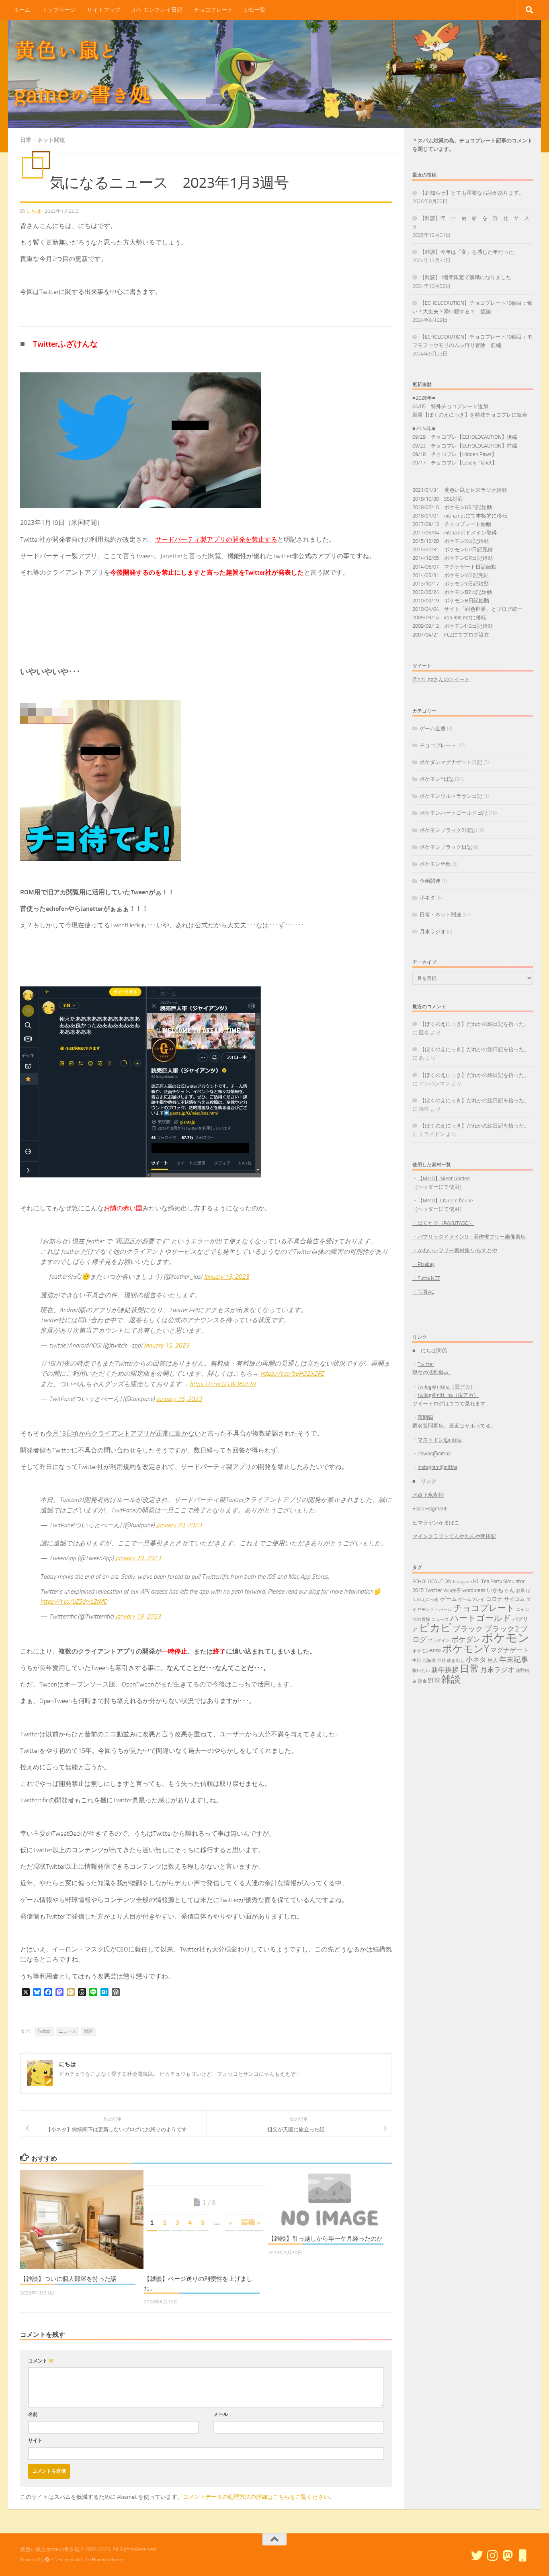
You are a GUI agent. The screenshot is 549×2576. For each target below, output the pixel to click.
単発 (441, 1661)
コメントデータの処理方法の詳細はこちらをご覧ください (256, 2497)
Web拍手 (452, 1591)
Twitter (44, 2031)
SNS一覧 (255, 10)
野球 (434, 1680)
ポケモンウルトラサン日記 (451, 796)
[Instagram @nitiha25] (492, 2555)
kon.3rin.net (457, 617)
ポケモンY (466, 1649)
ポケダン (466, 1640)
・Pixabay (423, 1264)
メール (221, 2414)
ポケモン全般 (435, 864)
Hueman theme (108, 2560)
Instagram (462, 1582)
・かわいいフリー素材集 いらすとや (455, 1250)
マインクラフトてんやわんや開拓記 (454, 1536)
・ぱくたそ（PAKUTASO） (443, 1223)
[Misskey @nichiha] (523, 2555)
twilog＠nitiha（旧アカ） (447, 1387)
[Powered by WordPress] (47, 2560)
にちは (34, 211)
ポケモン (506, 1638)
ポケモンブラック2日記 (447, 830)
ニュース (68, 2031)
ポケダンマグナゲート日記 (451, 762)
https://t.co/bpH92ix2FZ (292, 1373)
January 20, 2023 (179, 1525)
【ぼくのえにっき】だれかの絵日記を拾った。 (474, 1024)
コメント (41, 2361)
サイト (35, 2440)
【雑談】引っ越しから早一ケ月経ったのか (325, 2239)
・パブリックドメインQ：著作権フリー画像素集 (469, 1237)
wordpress (474, 1590)
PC (476, 1581)
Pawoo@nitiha (434, 1453)
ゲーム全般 (433, 728)
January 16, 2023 (179, 1399)
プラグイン (439, 1640)
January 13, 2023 (226, 1277)
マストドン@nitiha (439, 1440)
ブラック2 (502, 1629)
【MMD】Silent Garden (444, 1178)
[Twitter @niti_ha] (477, 2555)
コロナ (494, 1599)
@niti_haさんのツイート (441, 679)
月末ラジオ (433, 932)
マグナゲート (510, 1650)
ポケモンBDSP (427, 1651)
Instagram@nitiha (437, 1467)
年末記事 (514, 1660)
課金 (422, 1681)
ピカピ (435, 1628)
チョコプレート (213, 10)
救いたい (421, 1671)
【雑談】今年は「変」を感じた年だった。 (469, 252)
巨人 (493, 1660)
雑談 (88, 2031)
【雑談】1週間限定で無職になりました (465, 277)
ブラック (468, 1629)
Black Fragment (430, 1509)
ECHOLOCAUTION (432, 1581)
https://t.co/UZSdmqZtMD (74, 1601)
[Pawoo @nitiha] (508, 2555)
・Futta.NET (426, 1278)
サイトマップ (104, 10)
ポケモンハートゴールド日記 (454, 813)
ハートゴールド (481, 1618)
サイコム (514, 1599)
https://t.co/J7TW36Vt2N (223, 1384)
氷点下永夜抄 (428, 1495)
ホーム (22, 10)
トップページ (59, 10)
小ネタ (427, 898)
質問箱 (425, 1417)
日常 (469, 1669)
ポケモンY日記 (437, 779)
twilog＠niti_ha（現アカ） (448, 1395)
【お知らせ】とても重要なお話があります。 (472, 193)
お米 (520, 1591)
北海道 (429, 1661)
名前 (33, 2414)
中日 (417, 1661)
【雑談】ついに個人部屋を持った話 (68, 2279)
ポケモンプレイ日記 (157, 10)
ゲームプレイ (471, 1599)
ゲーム (449, 1599)
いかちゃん (501, 1590)
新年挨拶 (445, 1670)
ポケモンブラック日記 (446, 847)
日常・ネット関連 (43, 140)
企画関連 (430, 881)
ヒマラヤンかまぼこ (436, 1523)
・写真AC (423, 1292)
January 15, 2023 (167, 1345)
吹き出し (456, 1661)
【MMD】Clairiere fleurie (445, 1201)
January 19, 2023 (138, 1616)
